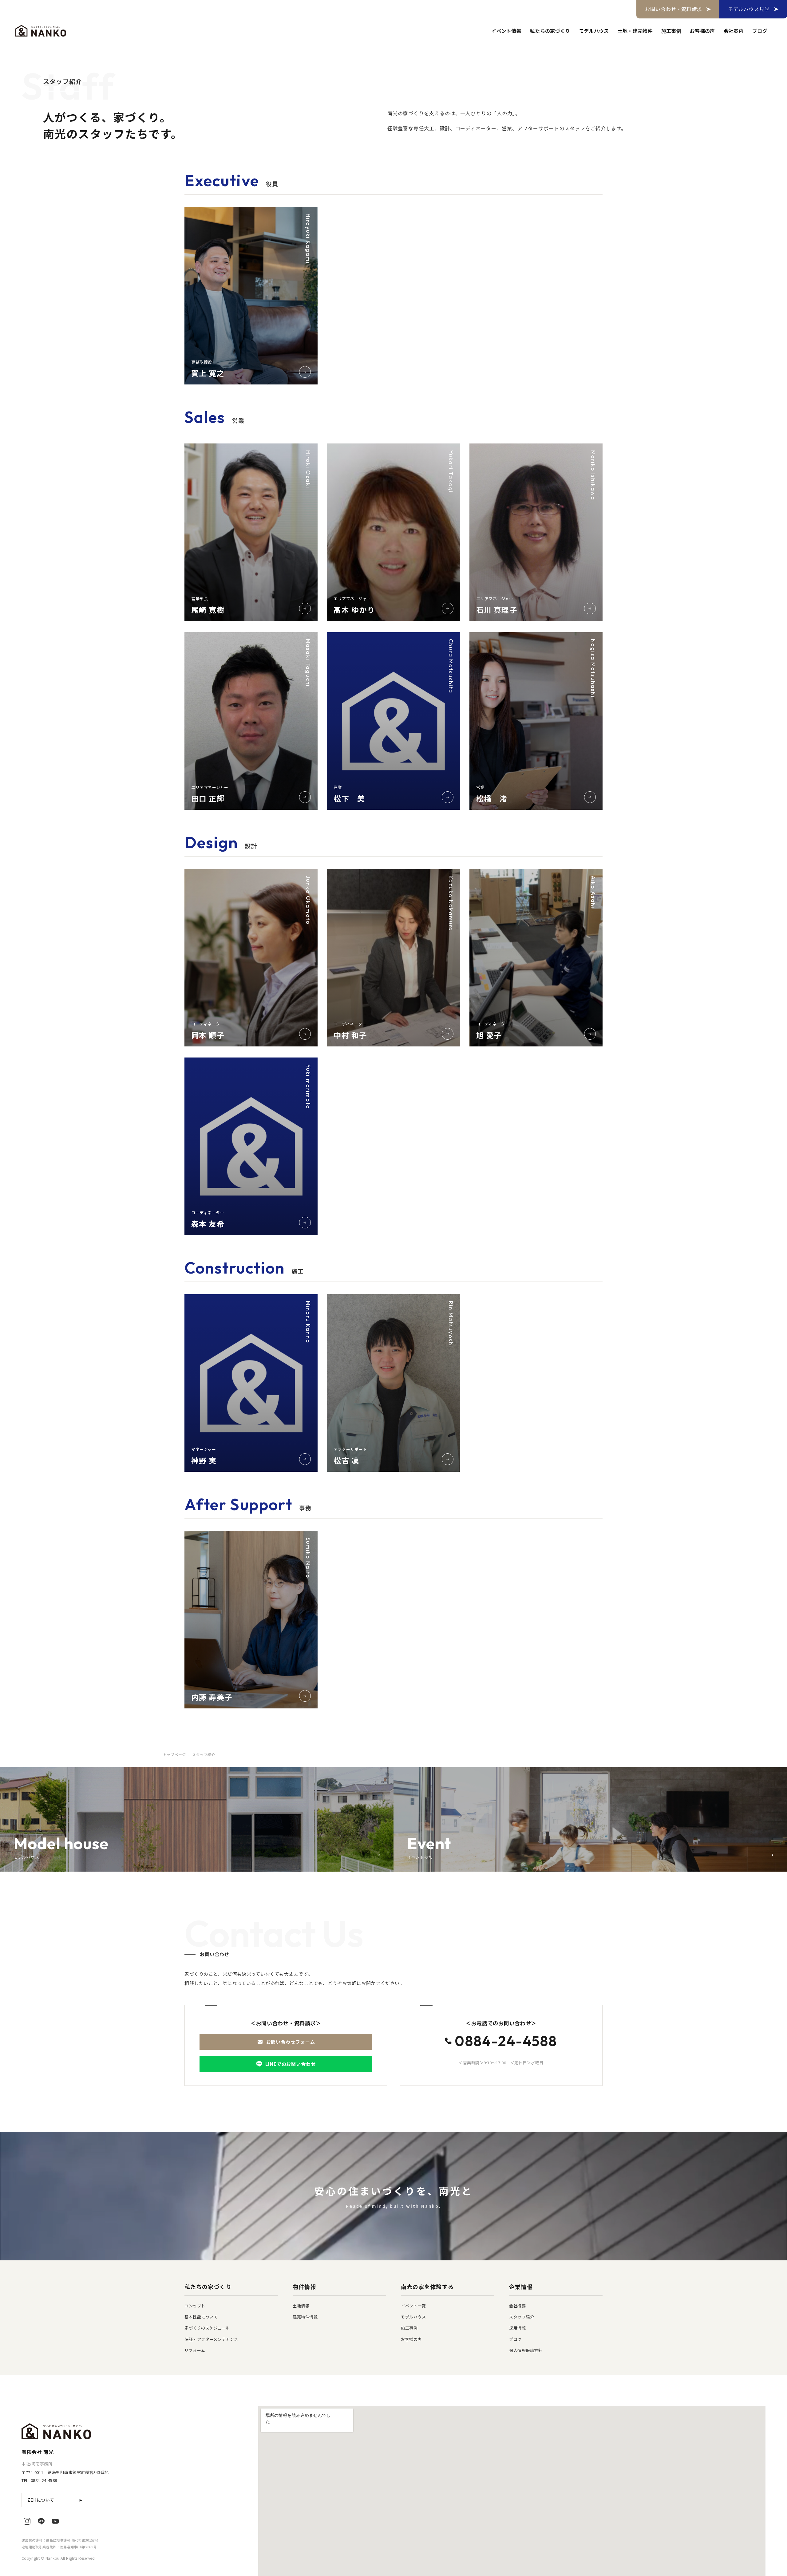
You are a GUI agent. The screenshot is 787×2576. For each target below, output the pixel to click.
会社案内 (734, 31)
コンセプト (195, 2306)
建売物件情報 (305, 2317)
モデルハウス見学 (749, 9)
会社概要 (517, 2306)
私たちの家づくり (550, 31)
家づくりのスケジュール (207, 2328)
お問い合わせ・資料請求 (674, 9)
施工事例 (671, 31)
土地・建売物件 (635, 31)
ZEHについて (55, 2500)
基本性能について (201, 2317)
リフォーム (195, 2350)
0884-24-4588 (506, 2042)
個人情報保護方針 (526, 2350)
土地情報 (301, 2306)
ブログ (760, 31)
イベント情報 (506, 31)
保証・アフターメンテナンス (211, 2339)
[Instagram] (27, 2521)
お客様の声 (702, 31)
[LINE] (41, 2521)
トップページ (174, 1754)
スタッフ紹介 (522, 2317)
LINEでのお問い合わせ (291, 2064)
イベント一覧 (413, 2306)
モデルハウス (594, 31)
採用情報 (517, 2328)
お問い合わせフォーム (291, 2042)
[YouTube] (55, 2521)
